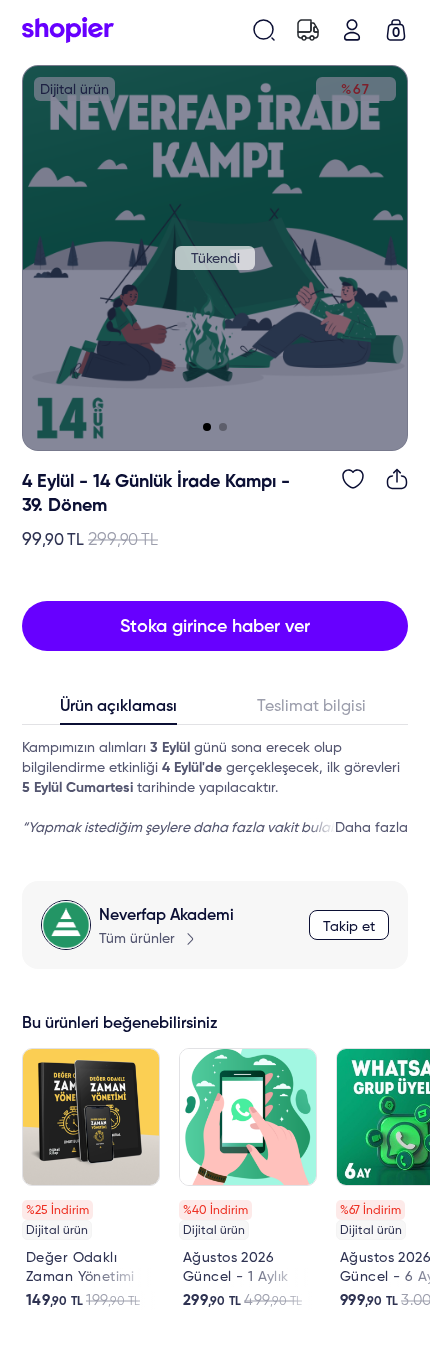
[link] (91, 1179)
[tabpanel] (215, 788)
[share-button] (397, 479)
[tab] (118, 711)
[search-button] (264, 30)
